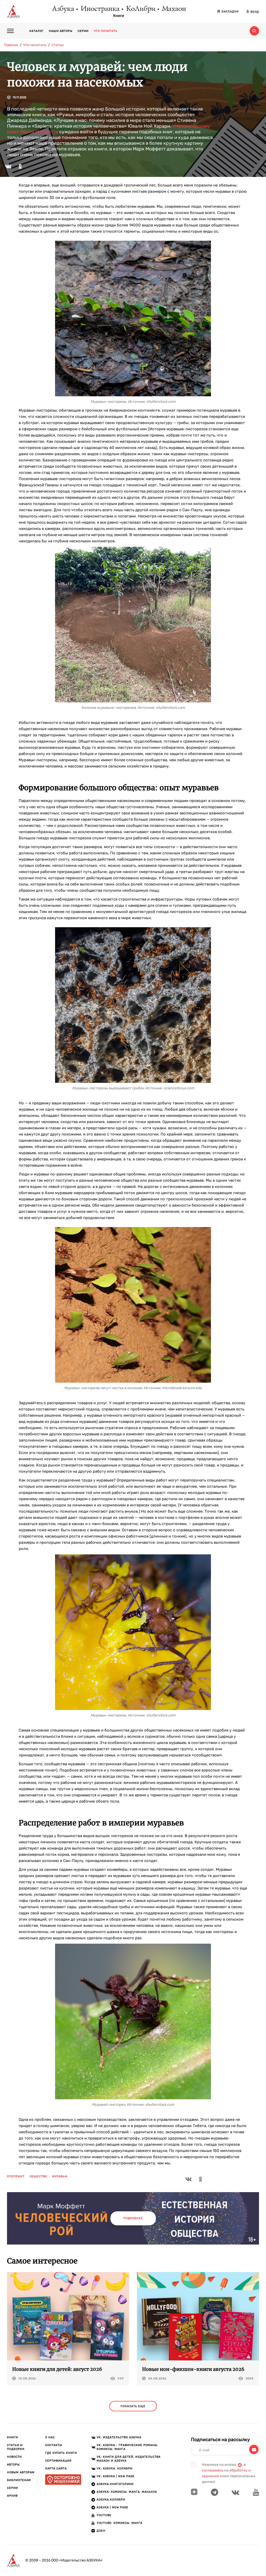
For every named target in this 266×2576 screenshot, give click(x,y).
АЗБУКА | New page (112, 2507)
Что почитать (106, 31)
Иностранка (100, 9)
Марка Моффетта (39, 132)
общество (38, 2176)
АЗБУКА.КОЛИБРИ (111, 2500)
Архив (12, 2496)
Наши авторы (61, 31)
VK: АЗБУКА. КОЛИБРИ (115, 2468)
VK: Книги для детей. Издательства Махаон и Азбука (129, 2459)
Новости (14, 2457)
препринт (16, 2176)
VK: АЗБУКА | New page (116, 2476)
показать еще (133, 2406)
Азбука (63, 9)
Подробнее (133, 2218)
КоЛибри (140, 9)
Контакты (54, 2445)
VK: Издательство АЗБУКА (119, 2437)
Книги (119, 16)
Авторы (13, 2465)
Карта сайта (56, 2468)
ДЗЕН (101, 2531)
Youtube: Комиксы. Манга (119, 2523)
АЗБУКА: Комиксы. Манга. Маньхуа (127, 2492)
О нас (50, 2437)
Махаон (174, 9)
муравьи (60, 2176)
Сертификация (58, 2461)
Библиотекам (19, 2480)
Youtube (104, 2515)
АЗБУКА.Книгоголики (115, 2484)
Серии (83, 31)
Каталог (36, 31)
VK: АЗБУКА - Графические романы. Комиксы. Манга (127, 2447)
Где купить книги (61, 2453)
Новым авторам (21, 2472)
